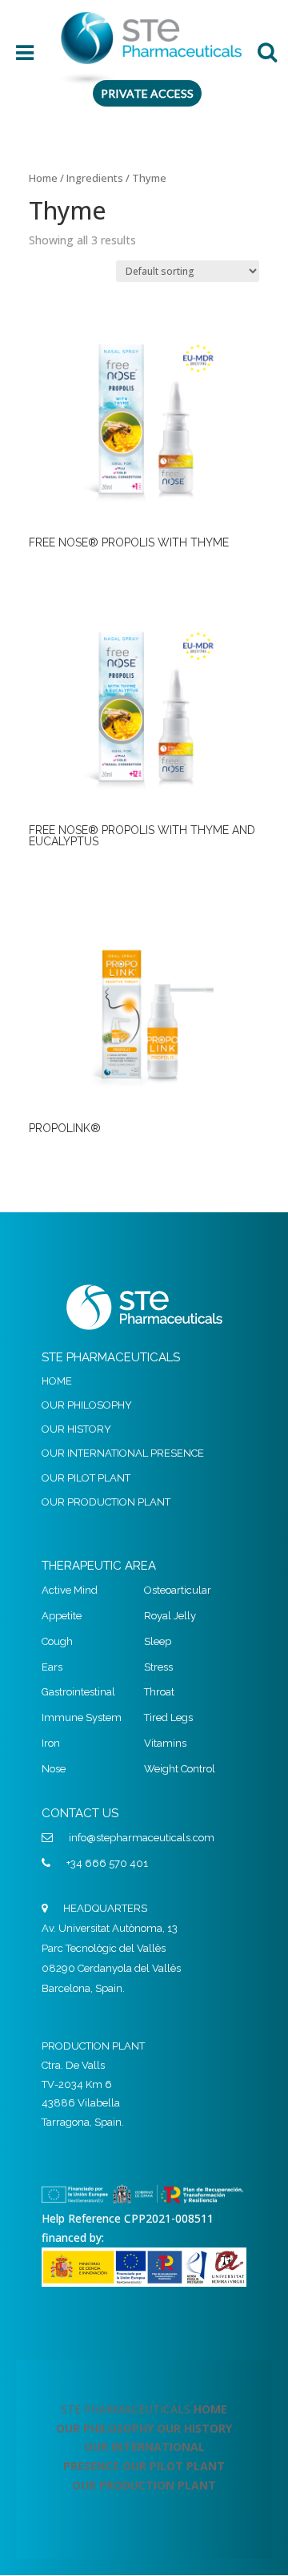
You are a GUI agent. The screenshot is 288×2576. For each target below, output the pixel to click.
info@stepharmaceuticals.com (142, 1838)
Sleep (158, 1641)
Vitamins (165, 1743)
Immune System (82, 1717)
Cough (57, 1641)
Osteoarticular (178, 1590)
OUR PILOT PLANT (86, 1478)
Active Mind (70, 1590)
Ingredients (95, 178)
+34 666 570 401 (107, 1863)
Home (43, 178)
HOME (57, 1381)
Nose (54, 1769)
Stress (158, 1667)
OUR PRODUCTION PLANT (106, 1502)
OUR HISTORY (76, 1429)
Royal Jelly (170, 1616)
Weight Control (180, 1769)
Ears (52, 1667)
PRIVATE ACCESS (147, 93)
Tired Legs (168, 1717)
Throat (159, 1692)
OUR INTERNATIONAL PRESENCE (123, 1453)
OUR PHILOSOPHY (87, 1405)
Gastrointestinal (78, 1692)
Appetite (62, 1616)
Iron (51, 1743)
